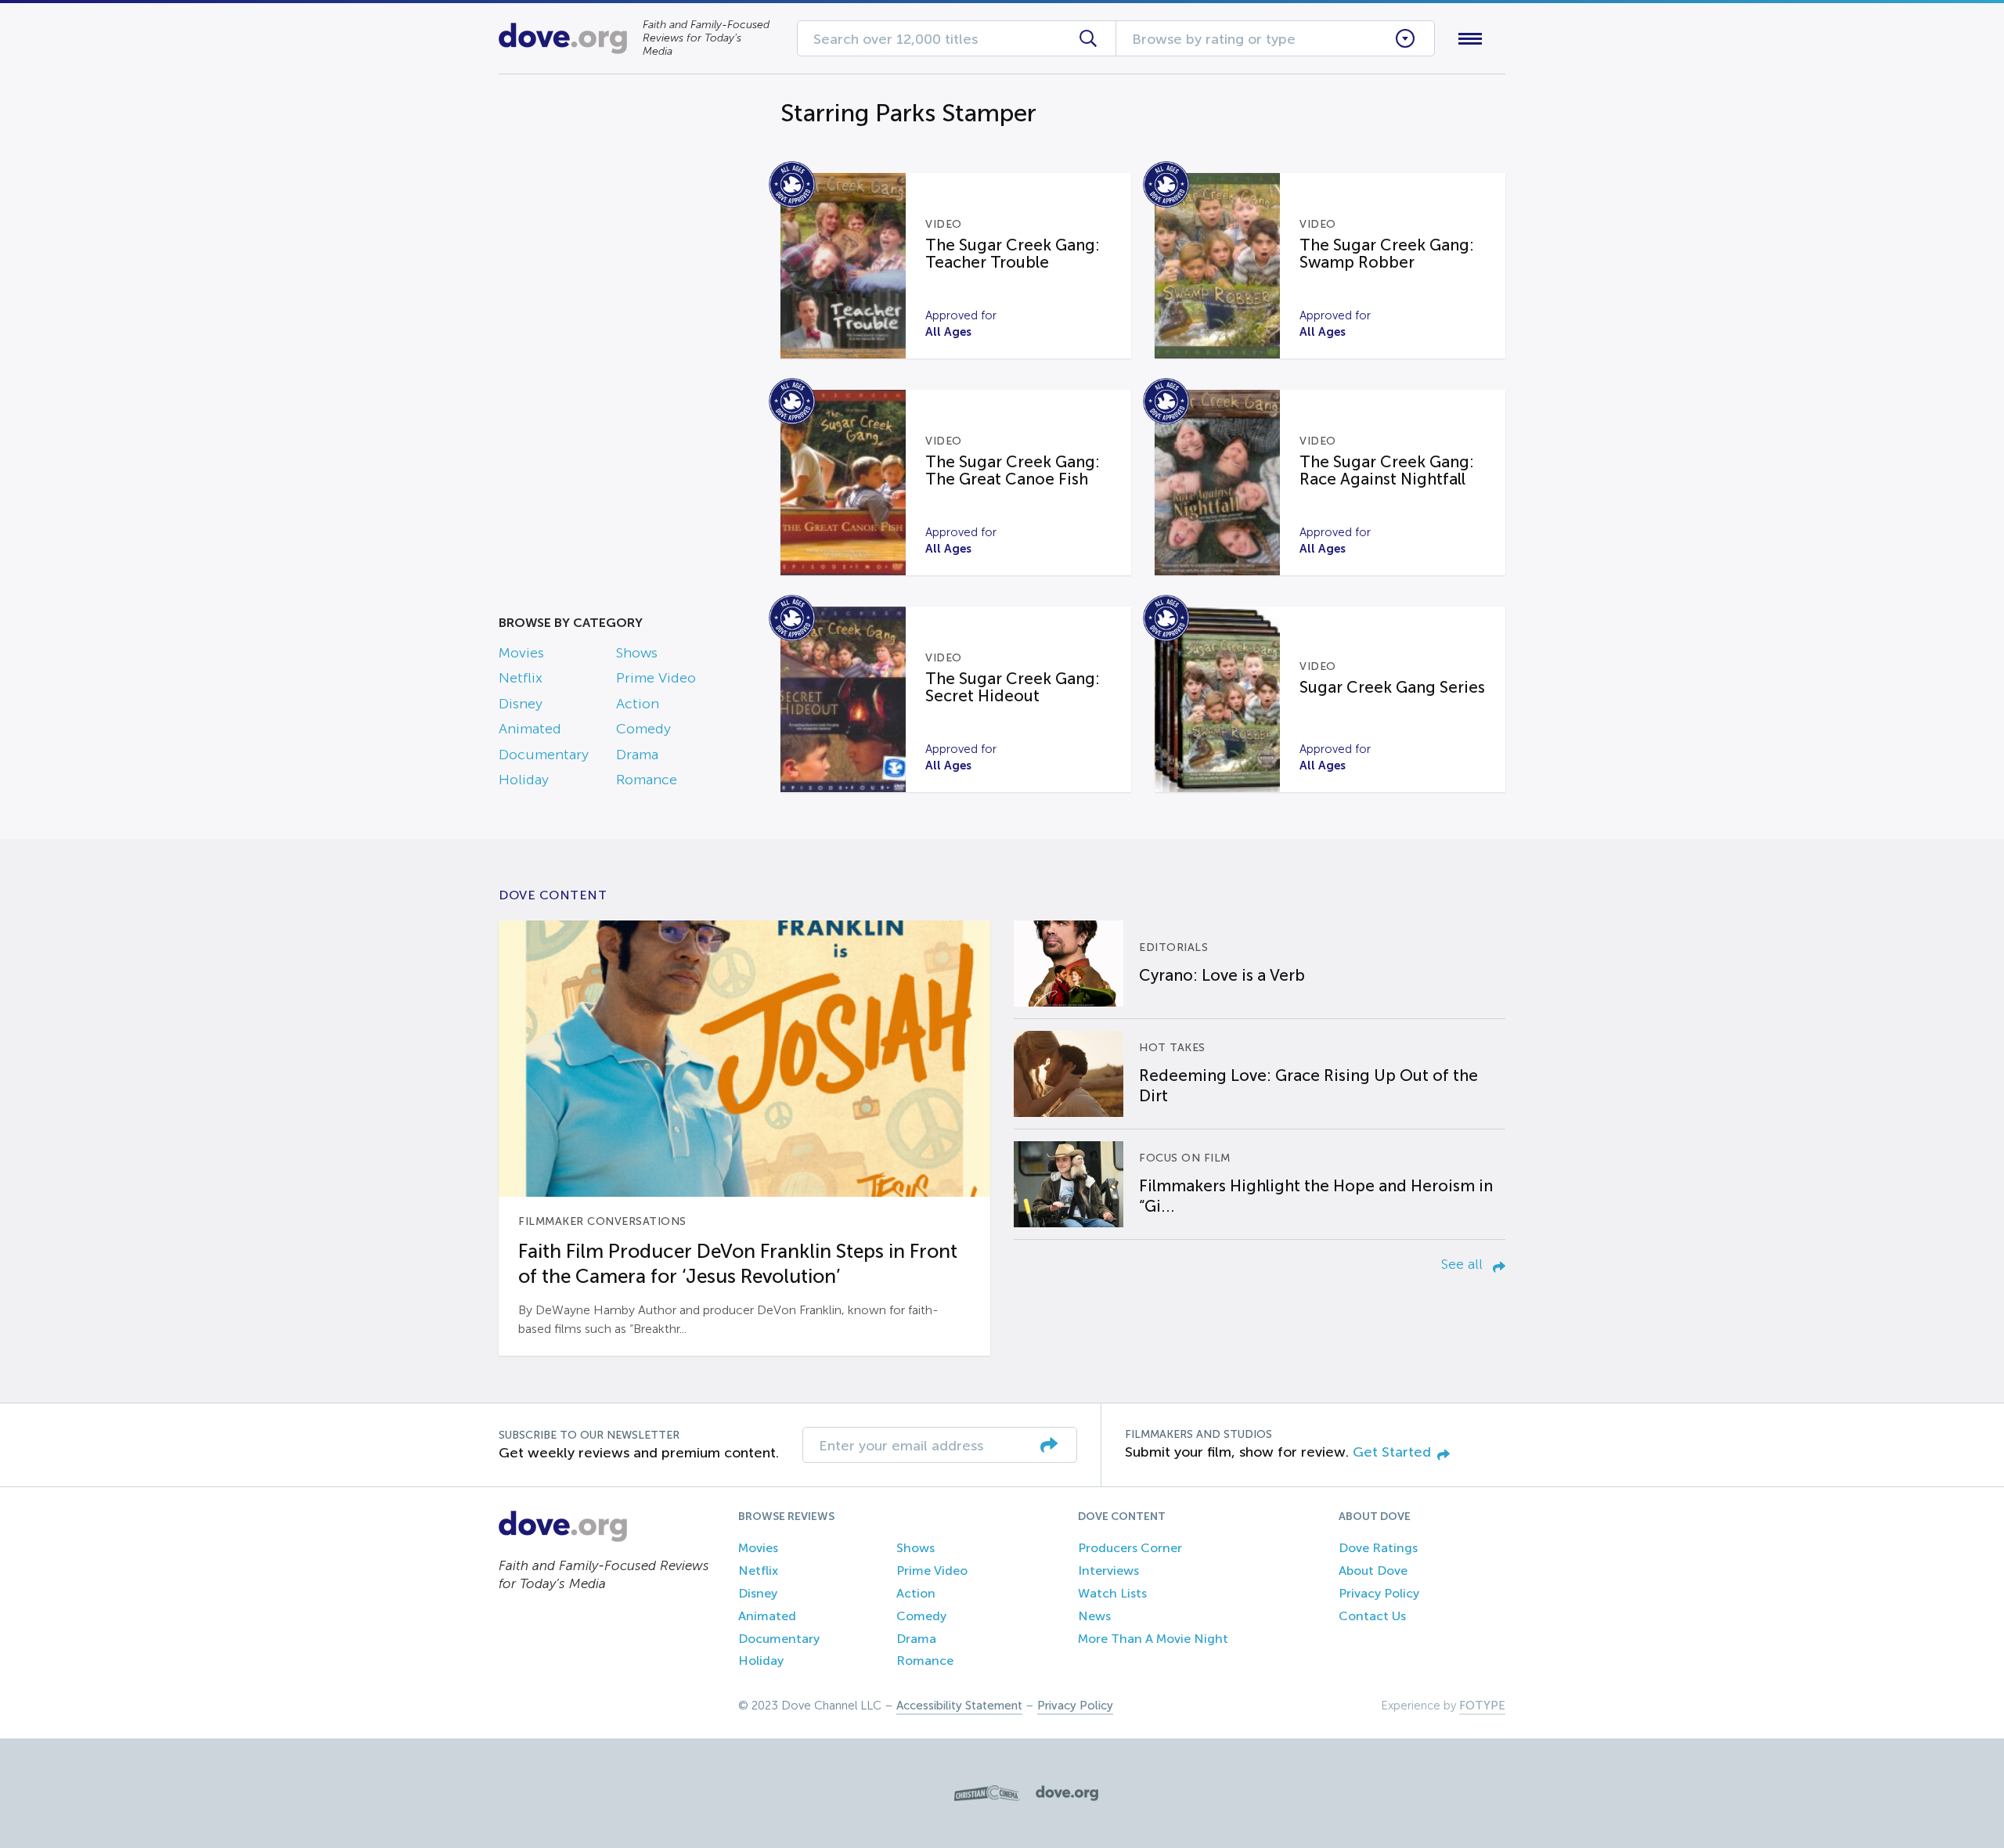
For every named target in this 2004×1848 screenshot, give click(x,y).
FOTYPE (1482, 1706)
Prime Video (656, 678)
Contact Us (1372, 1616)
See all (1464, 1264)
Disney (521, 704)
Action (638, 704)
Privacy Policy (1379, 1593)
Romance (647, 780)
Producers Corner (1130, 1548)
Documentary (544, 755)
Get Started (1392, 1452)
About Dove (1373, 1571)
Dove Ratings (1378, 1548)
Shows (637, 653)
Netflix (521, 678)
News (1094, 1616)
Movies (521, 653)
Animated (530, 729)
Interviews (1108, 1571)
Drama (637, 755)
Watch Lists (1112, 1593)
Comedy (643, 729)
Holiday (524, 780)
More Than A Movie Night (1153, 1639)
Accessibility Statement (959, 1706)
